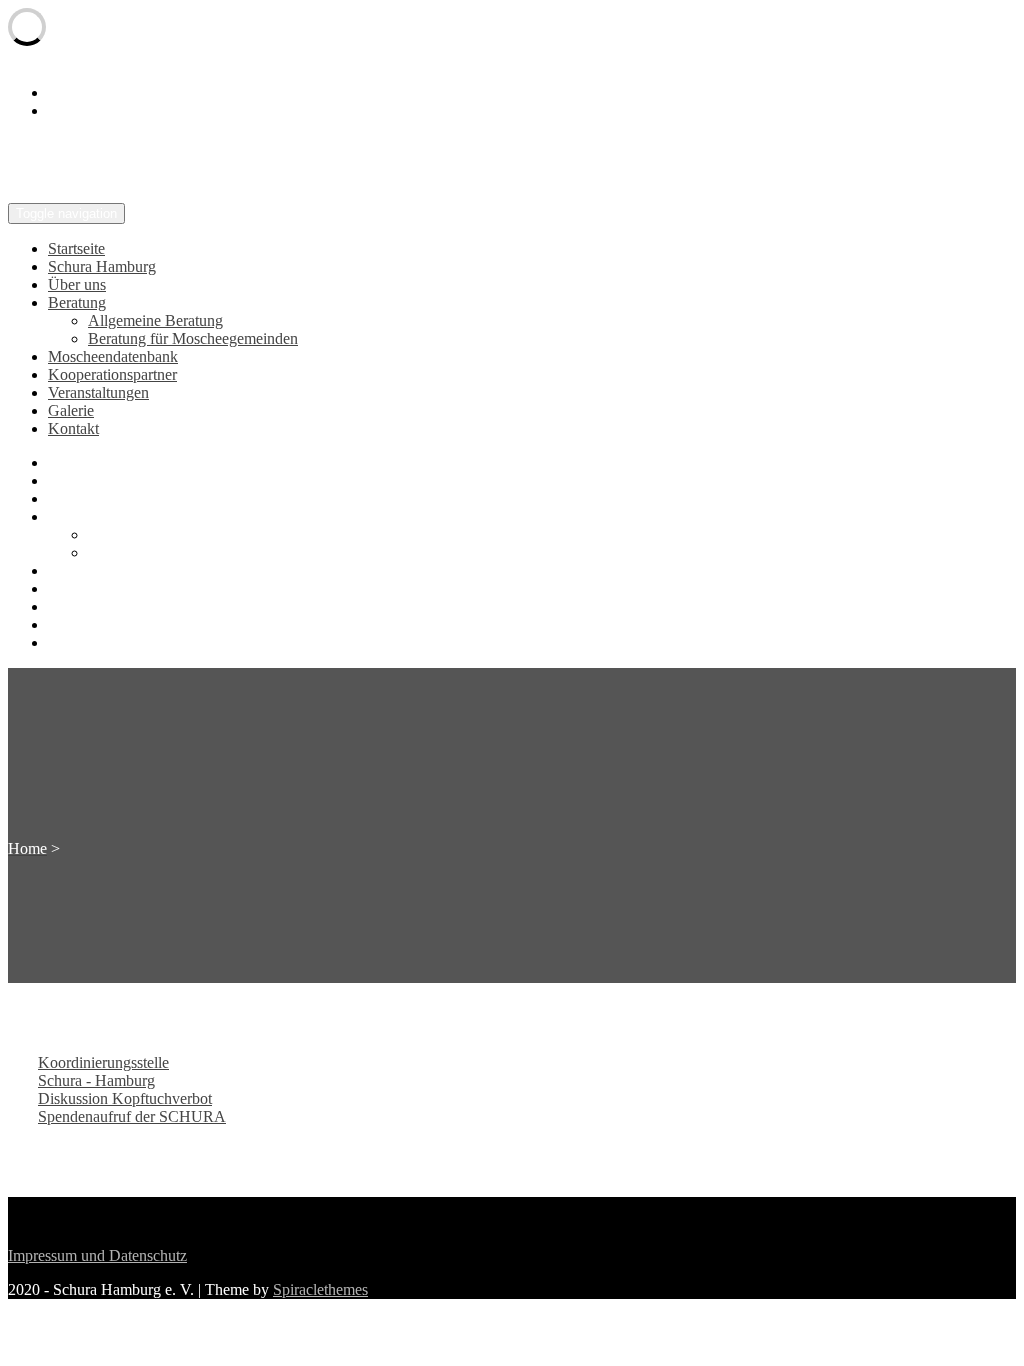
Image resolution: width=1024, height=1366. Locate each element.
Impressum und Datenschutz (97, 1255)
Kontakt (73, 428)
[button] (103, 1062)
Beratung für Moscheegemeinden (193, 338)
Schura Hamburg (102, 266)
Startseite (76, 248)
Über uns (77, 284)
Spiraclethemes (320, 1289)
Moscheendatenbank (113, 356)
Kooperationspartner (112, 374)
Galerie (71, 410)
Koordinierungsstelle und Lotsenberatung (294, 163)
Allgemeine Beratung (155, 320)
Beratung (77, 302)
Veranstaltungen (98, 392)
